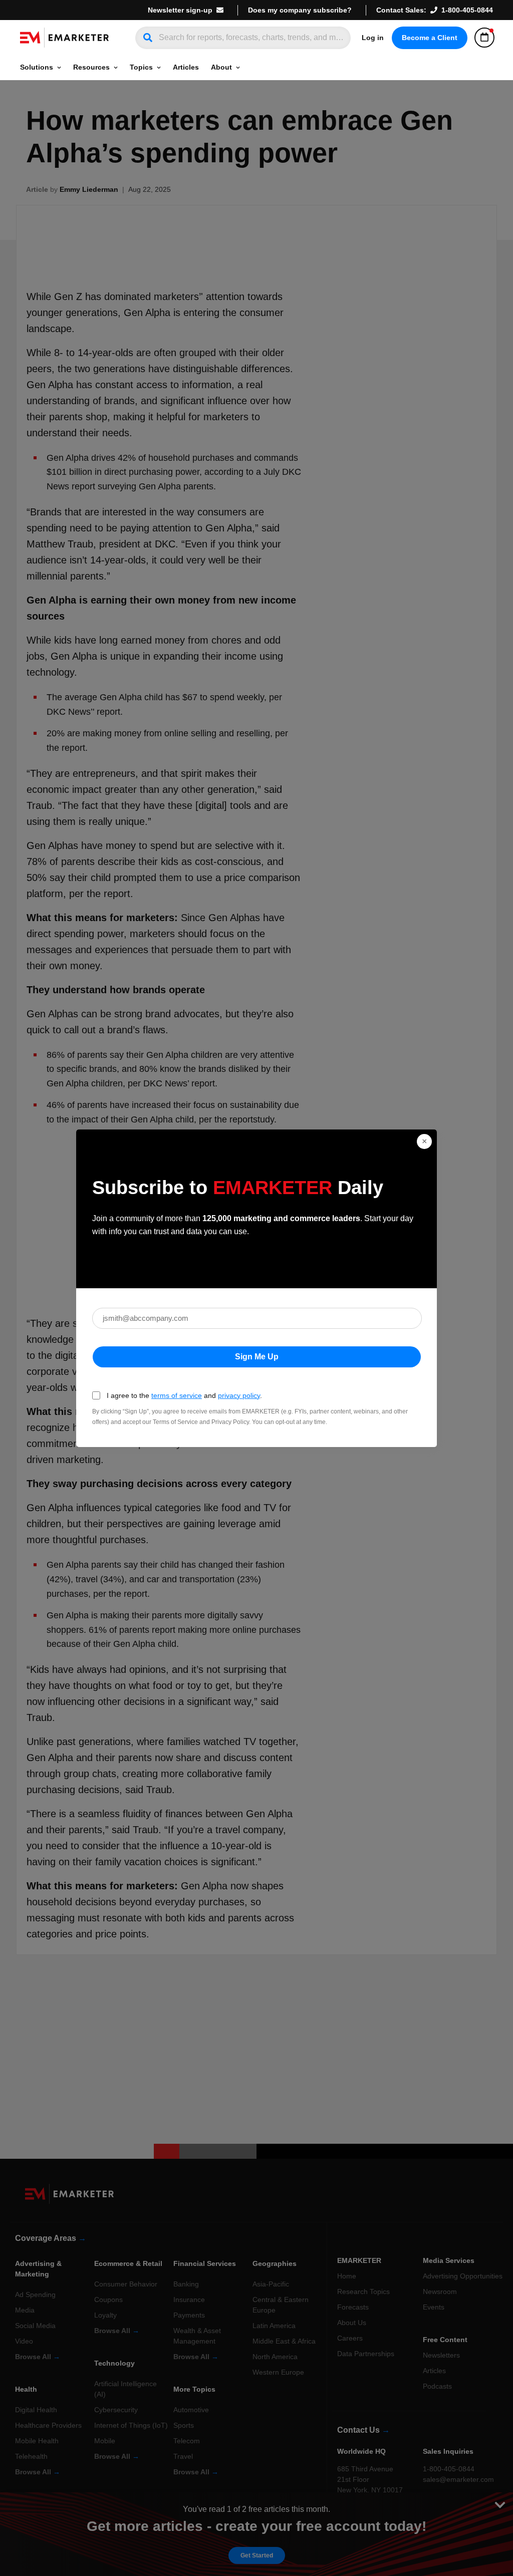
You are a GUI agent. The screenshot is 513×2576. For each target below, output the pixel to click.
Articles (186, 67)
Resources (91, 67)
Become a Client (430, 38)
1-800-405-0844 (467, 10)
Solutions (37, 67)
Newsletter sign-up (180, 10)
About (221, 67)
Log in (373, 38)
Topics (141, 67)
